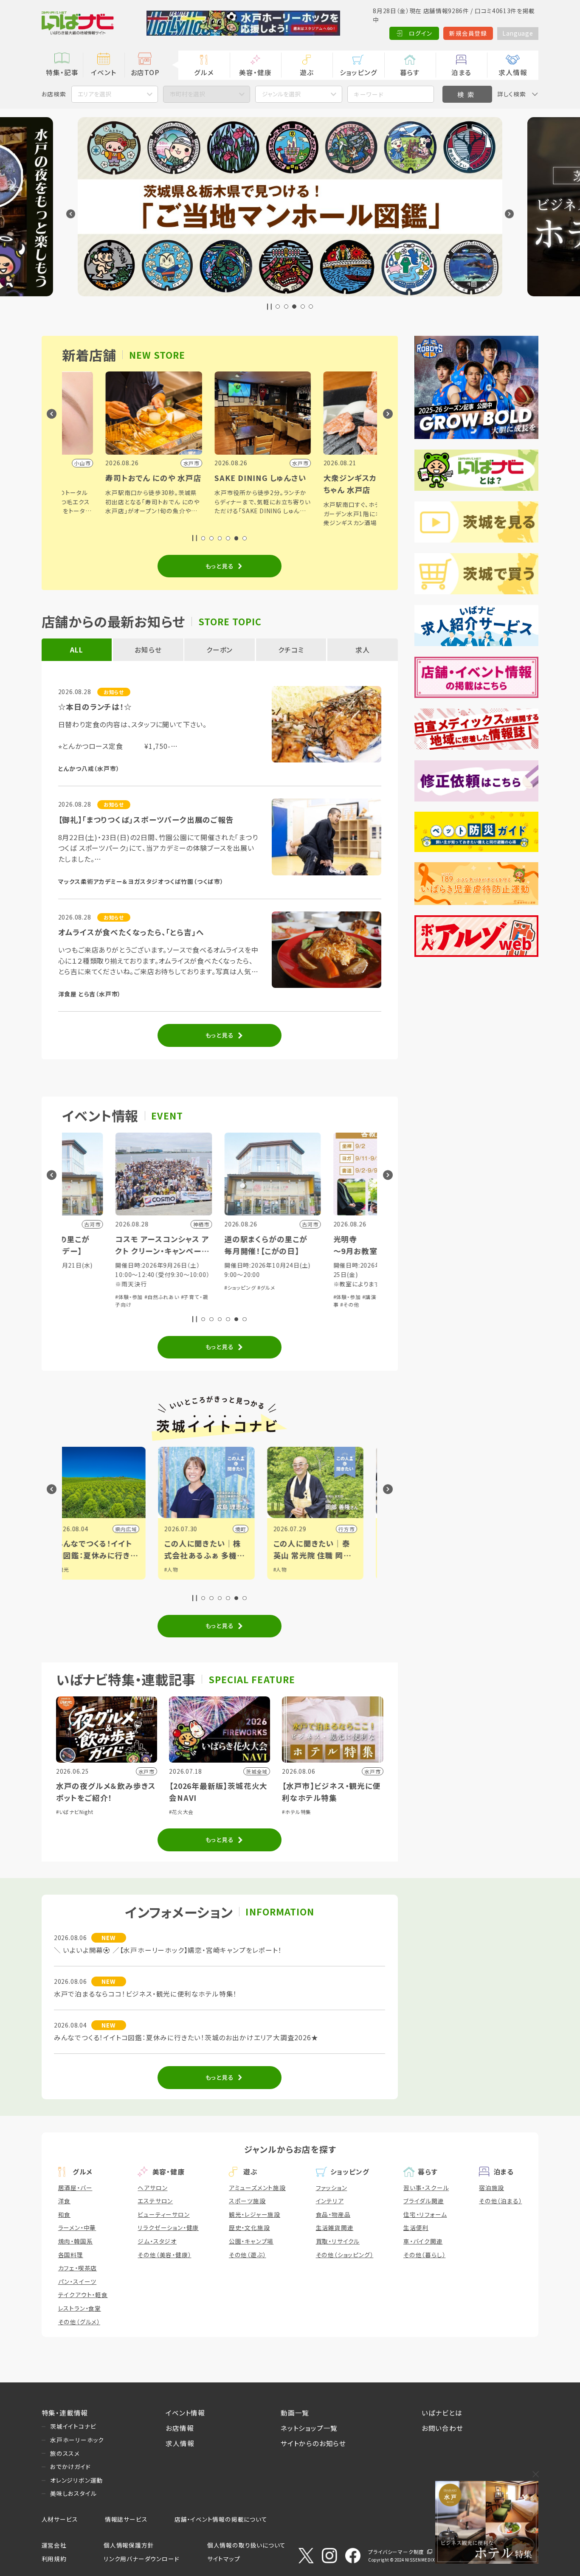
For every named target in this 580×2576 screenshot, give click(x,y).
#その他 (206, 1304)
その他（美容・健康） (164, 2255)
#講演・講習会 (235, 1297)
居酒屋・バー (75, 2188)
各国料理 (71, 2255)
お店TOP (145, 72)
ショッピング (359, 72)
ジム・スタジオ (157, 2241)
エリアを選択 (94, 94)
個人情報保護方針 (129, 2545)
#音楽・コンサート (319, 1275)
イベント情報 (185, 2413)
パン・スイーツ (77, 2281)
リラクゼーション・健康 (168, 2227)
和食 (65, 2214)
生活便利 (416, 2227)
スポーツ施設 (247, 2201)
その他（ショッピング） (345, 2255)
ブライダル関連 (424, 2201)
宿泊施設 (491, 2188)
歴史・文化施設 (249, 2227)
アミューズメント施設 (257, 2188)
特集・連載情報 (65, 2413)
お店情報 (180, 2428)
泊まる (461, 72)
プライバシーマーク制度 (396, 2552)
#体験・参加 (203, 1297)
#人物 (97, 1569)
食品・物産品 (333, 2214)
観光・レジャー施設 (255, 2214)
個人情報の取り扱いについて (246, 2545)
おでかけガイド (70, 2466)
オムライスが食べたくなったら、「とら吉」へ (131, 932)
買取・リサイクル (338, 2241)
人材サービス (60, 2519)
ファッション (332, 2188)
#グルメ (123, 1287)
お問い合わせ (442, 2428)
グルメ (204, 72)
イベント (103, 72)
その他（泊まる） (500, 2201)
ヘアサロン (152, 2188)
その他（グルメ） (79, 2322)
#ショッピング (97, 1287)
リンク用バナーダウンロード (141, 2559)
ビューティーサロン (163, 2214)
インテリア (330, 2201)
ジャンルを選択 (281, 94)
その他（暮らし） (424, 2255)
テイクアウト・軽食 (83, 2295)
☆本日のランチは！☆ (95, 707)
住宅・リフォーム (425, 2214)
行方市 (163, 1529)
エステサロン (155, 2201)
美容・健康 (255, 72)
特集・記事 (62, 72)
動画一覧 (295, 2413)
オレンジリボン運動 (76, 2480)
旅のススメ (65, 2453)
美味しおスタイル (73, 2493)
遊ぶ (307, 72)
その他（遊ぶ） (248, 2255)
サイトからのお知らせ (313, 2443)
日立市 (273, 1529)
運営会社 (54, 2545)
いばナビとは (442, 2413)
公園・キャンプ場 (251, 2241)
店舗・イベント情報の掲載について (221, 2519)
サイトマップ (224, 2559)
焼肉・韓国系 (76, 2241)
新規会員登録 (468, 33)
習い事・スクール (426, 2188)
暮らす (410, 72)
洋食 (65, 2201)
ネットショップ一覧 (309, 2428)
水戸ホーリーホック (77, 2440)
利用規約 (54, 2559)
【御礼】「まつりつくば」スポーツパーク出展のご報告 (146, 820)
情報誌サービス (126, 2519)
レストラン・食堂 (80, 2308)
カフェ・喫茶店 (78, 2268)
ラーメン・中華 (77, 2227)
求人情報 (513, 72)
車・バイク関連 (423, 2241)
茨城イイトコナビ (73, 2426)
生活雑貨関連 (335, 2227)
